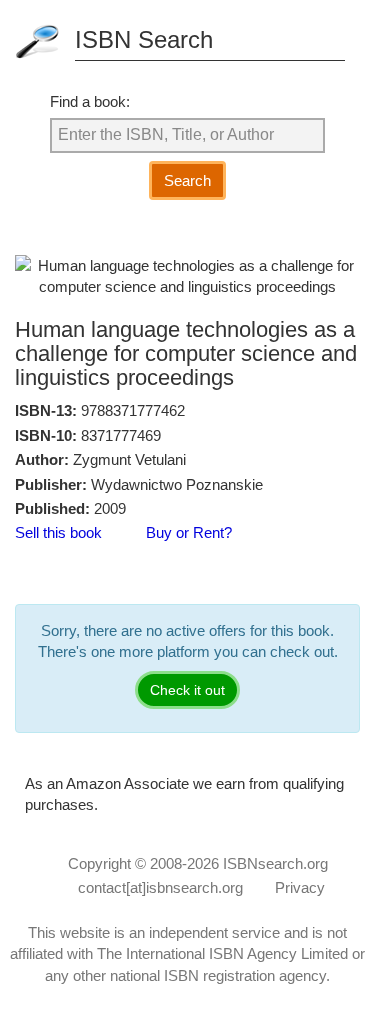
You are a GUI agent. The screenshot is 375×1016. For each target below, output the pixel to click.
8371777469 (121, 435)
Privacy (300, 887)
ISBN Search (144, 39)
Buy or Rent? (189, 532)
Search (187, 180)
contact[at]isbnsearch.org (160, 887)
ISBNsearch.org (275, 863)
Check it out (187, 690)
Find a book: (90, 101)
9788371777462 (133, 410)
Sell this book (58, 532)
